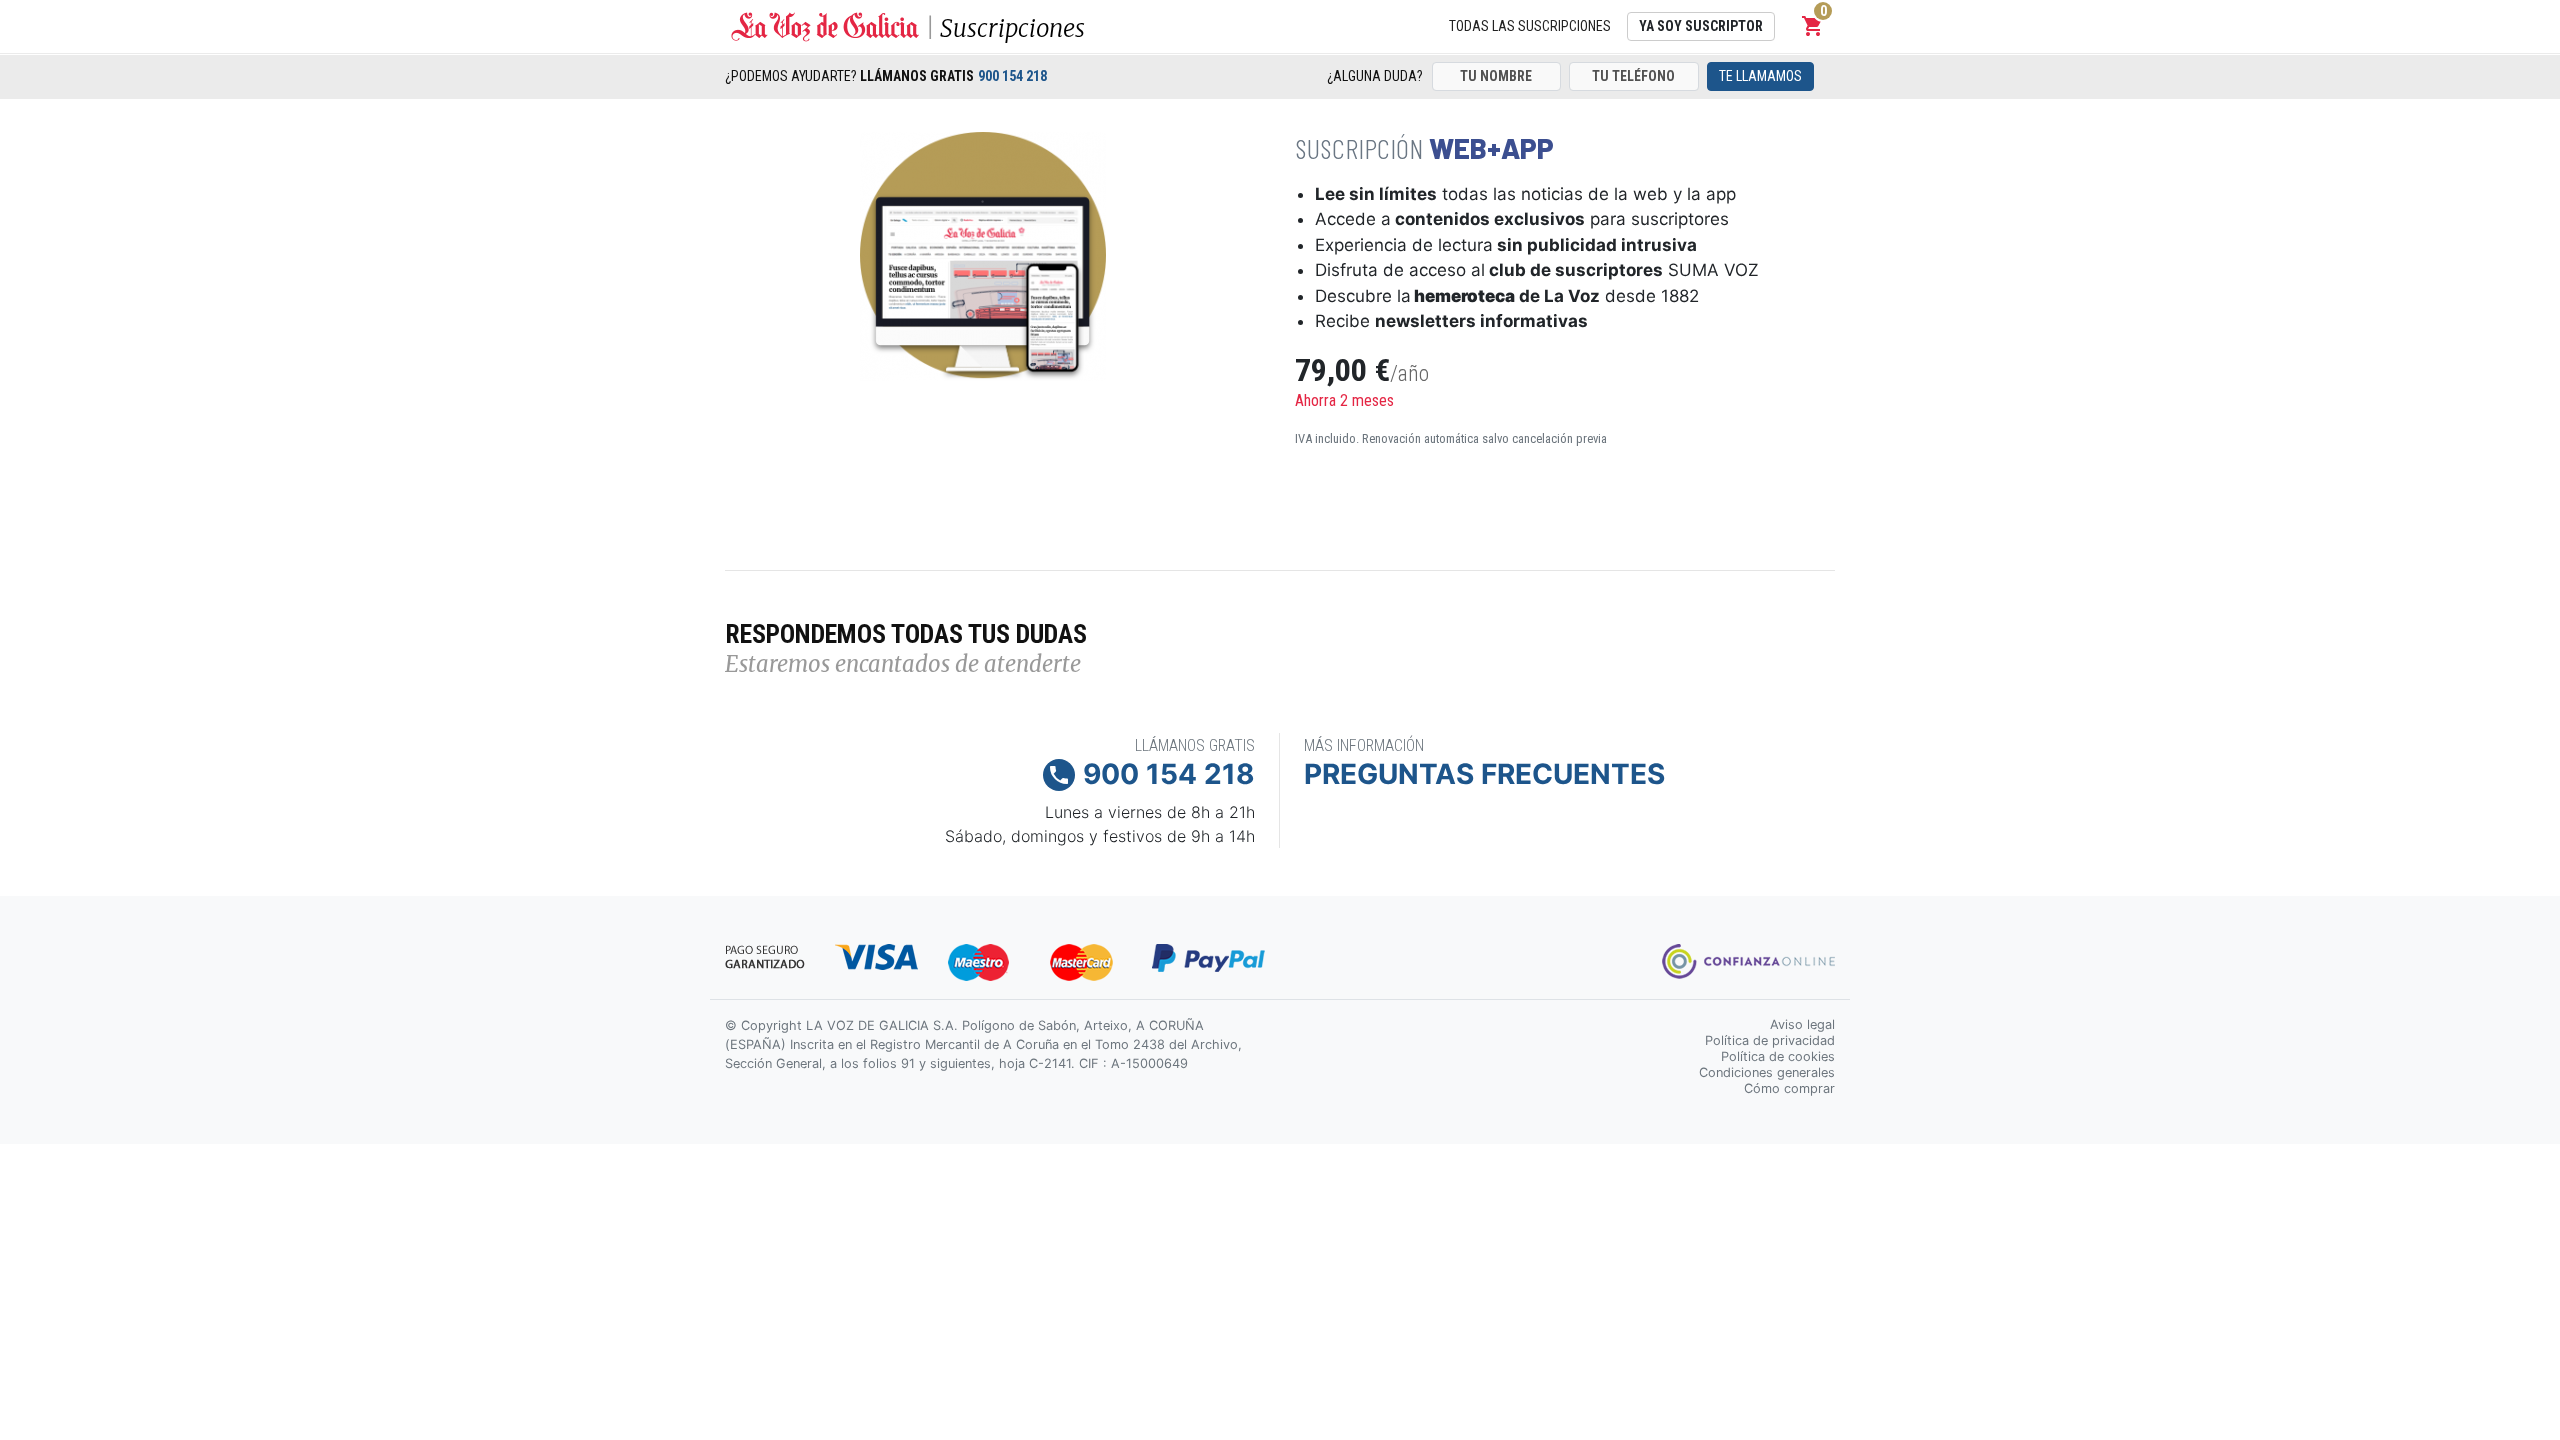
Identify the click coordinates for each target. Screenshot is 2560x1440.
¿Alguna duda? (1375, 76)
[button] (1813, 26)
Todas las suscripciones (1530, 26)
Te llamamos (1760, 76)
